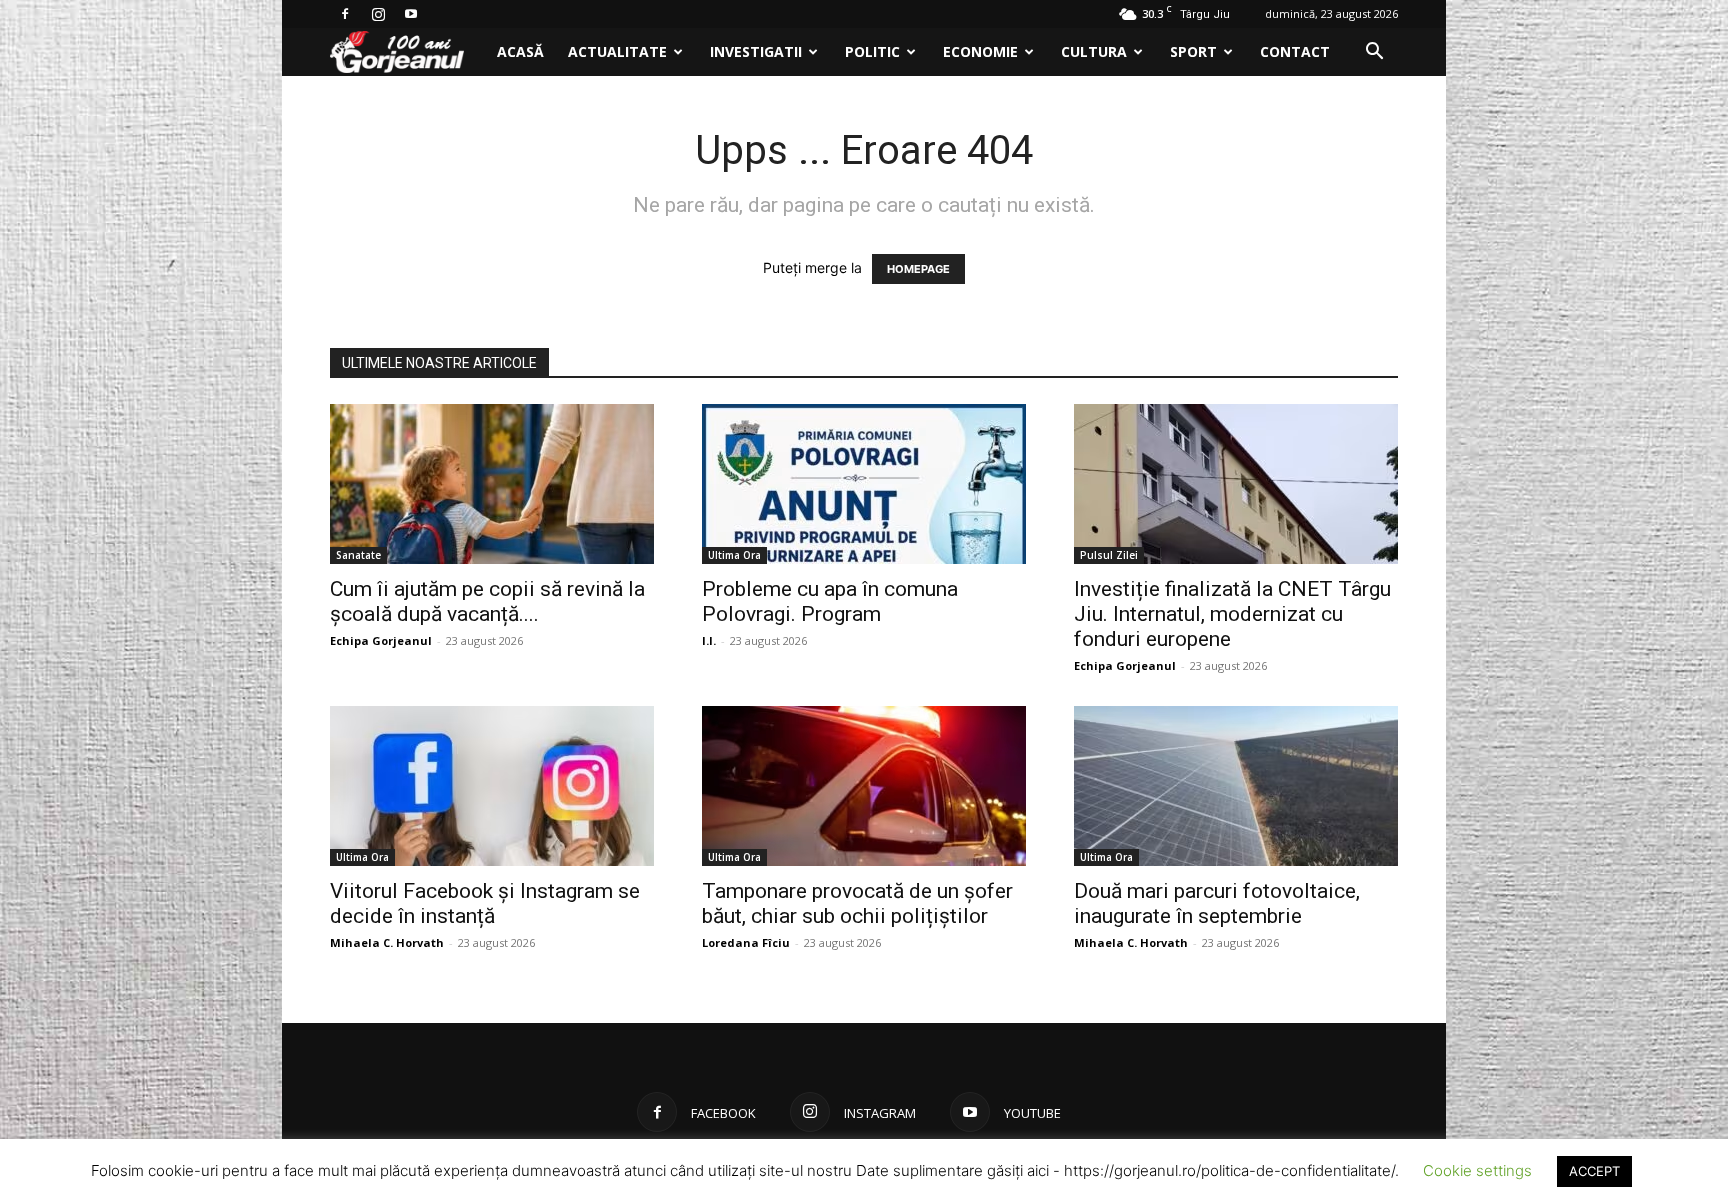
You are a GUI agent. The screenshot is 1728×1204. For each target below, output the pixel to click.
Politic (872, 51)
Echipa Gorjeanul (381, 640)
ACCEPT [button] (1594, 1171)
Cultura (1094, 51)
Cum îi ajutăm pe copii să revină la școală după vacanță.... (487, 601)
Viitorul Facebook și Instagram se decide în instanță (485, 903)
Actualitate (617, 51)
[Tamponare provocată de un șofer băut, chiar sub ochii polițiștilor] (864, 786)
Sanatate (358, 555)
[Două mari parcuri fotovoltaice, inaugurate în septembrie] (1236, 786)
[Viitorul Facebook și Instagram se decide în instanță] (492, 786)
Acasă (520, 51)
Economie (980, 51)
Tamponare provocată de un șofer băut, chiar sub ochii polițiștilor (857, 903)
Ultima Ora (734, 555)
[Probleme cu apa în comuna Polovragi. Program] (864, 484)
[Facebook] (345, 14)
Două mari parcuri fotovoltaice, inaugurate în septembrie (1217, 903)
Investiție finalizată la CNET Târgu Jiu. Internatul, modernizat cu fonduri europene (1232, 614)
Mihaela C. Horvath (387, 942)
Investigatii (756, 51)
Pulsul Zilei (1109, 555)
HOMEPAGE (918, 269)
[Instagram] (378, 14)
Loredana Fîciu (746, 942)
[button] (1374, 53)
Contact (1295, 51)
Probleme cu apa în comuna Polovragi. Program (830, 601)
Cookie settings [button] (1477, 1170)
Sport (1193, 51)
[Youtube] (411, 14)
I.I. (709, 640)
